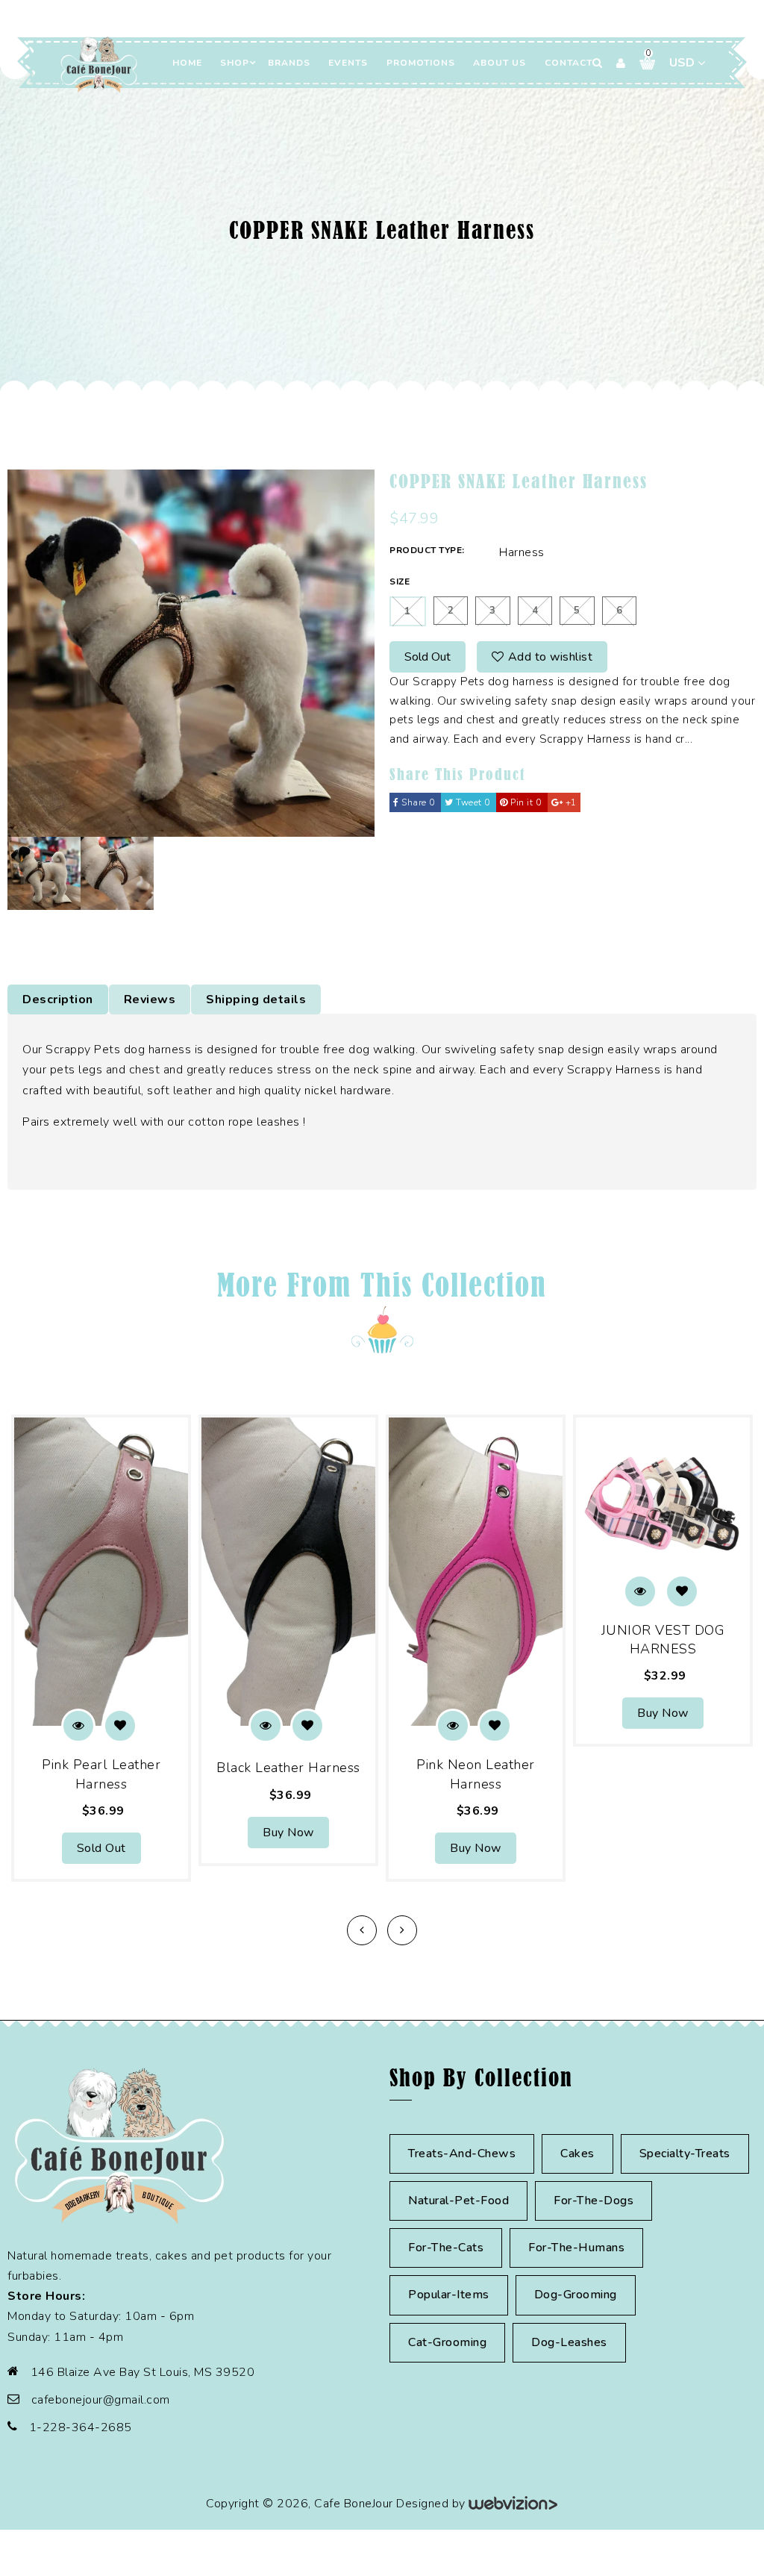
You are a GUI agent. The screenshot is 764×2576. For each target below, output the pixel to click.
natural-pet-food (458, 2201)
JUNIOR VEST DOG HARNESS (663, 1640)
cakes (577, 2154)
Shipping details (256, 999)
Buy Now (288, 1833)
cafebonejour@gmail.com (101, 2400)
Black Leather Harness (288, 1768)
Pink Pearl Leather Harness (101, 1774)
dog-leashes (569, 2342)
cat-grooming (447, 2342)
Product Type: (427, 550)
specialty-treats (685, 2154)
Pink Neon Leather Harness (476, 1774)
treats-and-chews (462, 2154)
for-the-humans (576, 2248)
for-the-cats (446, 2248)
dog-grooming (576, 2295)
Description (58, 999)
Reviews (150, 999)
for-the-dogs (594, 2201)
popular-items (449, 2295)
